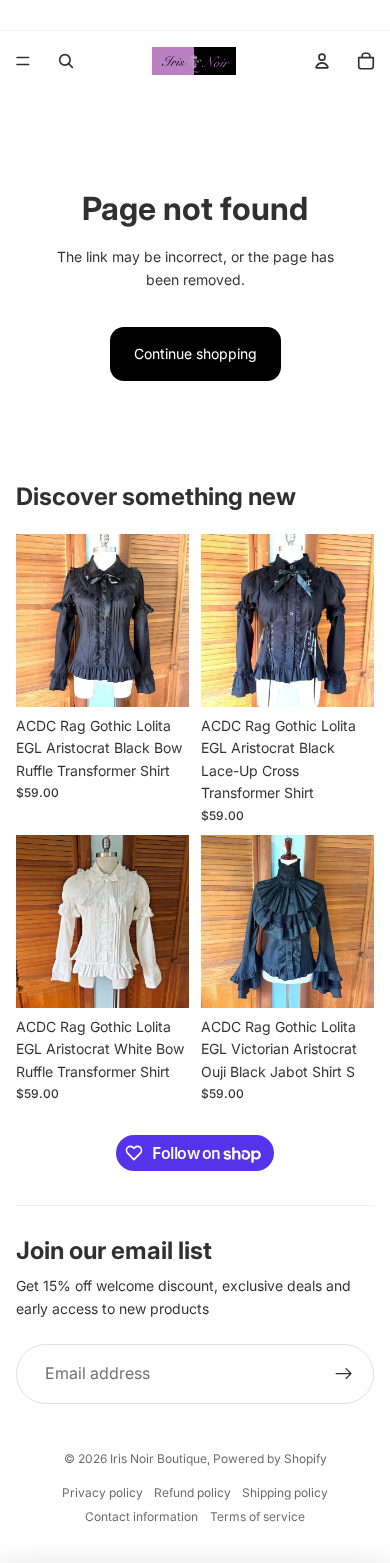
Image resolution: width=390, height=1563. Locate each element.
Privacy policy (102, 1492)
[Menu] (23, 61)
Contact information (141, 1516)
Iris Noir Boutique (158, 1458)
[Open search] (66, 61)
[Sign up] (344, 1374)
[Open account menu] (322, 61)
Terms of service (257, 1516)
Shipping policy (285, 1492)
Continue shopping (195, 353)
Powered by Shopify (270, 1458)
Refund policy (192, 1492)
